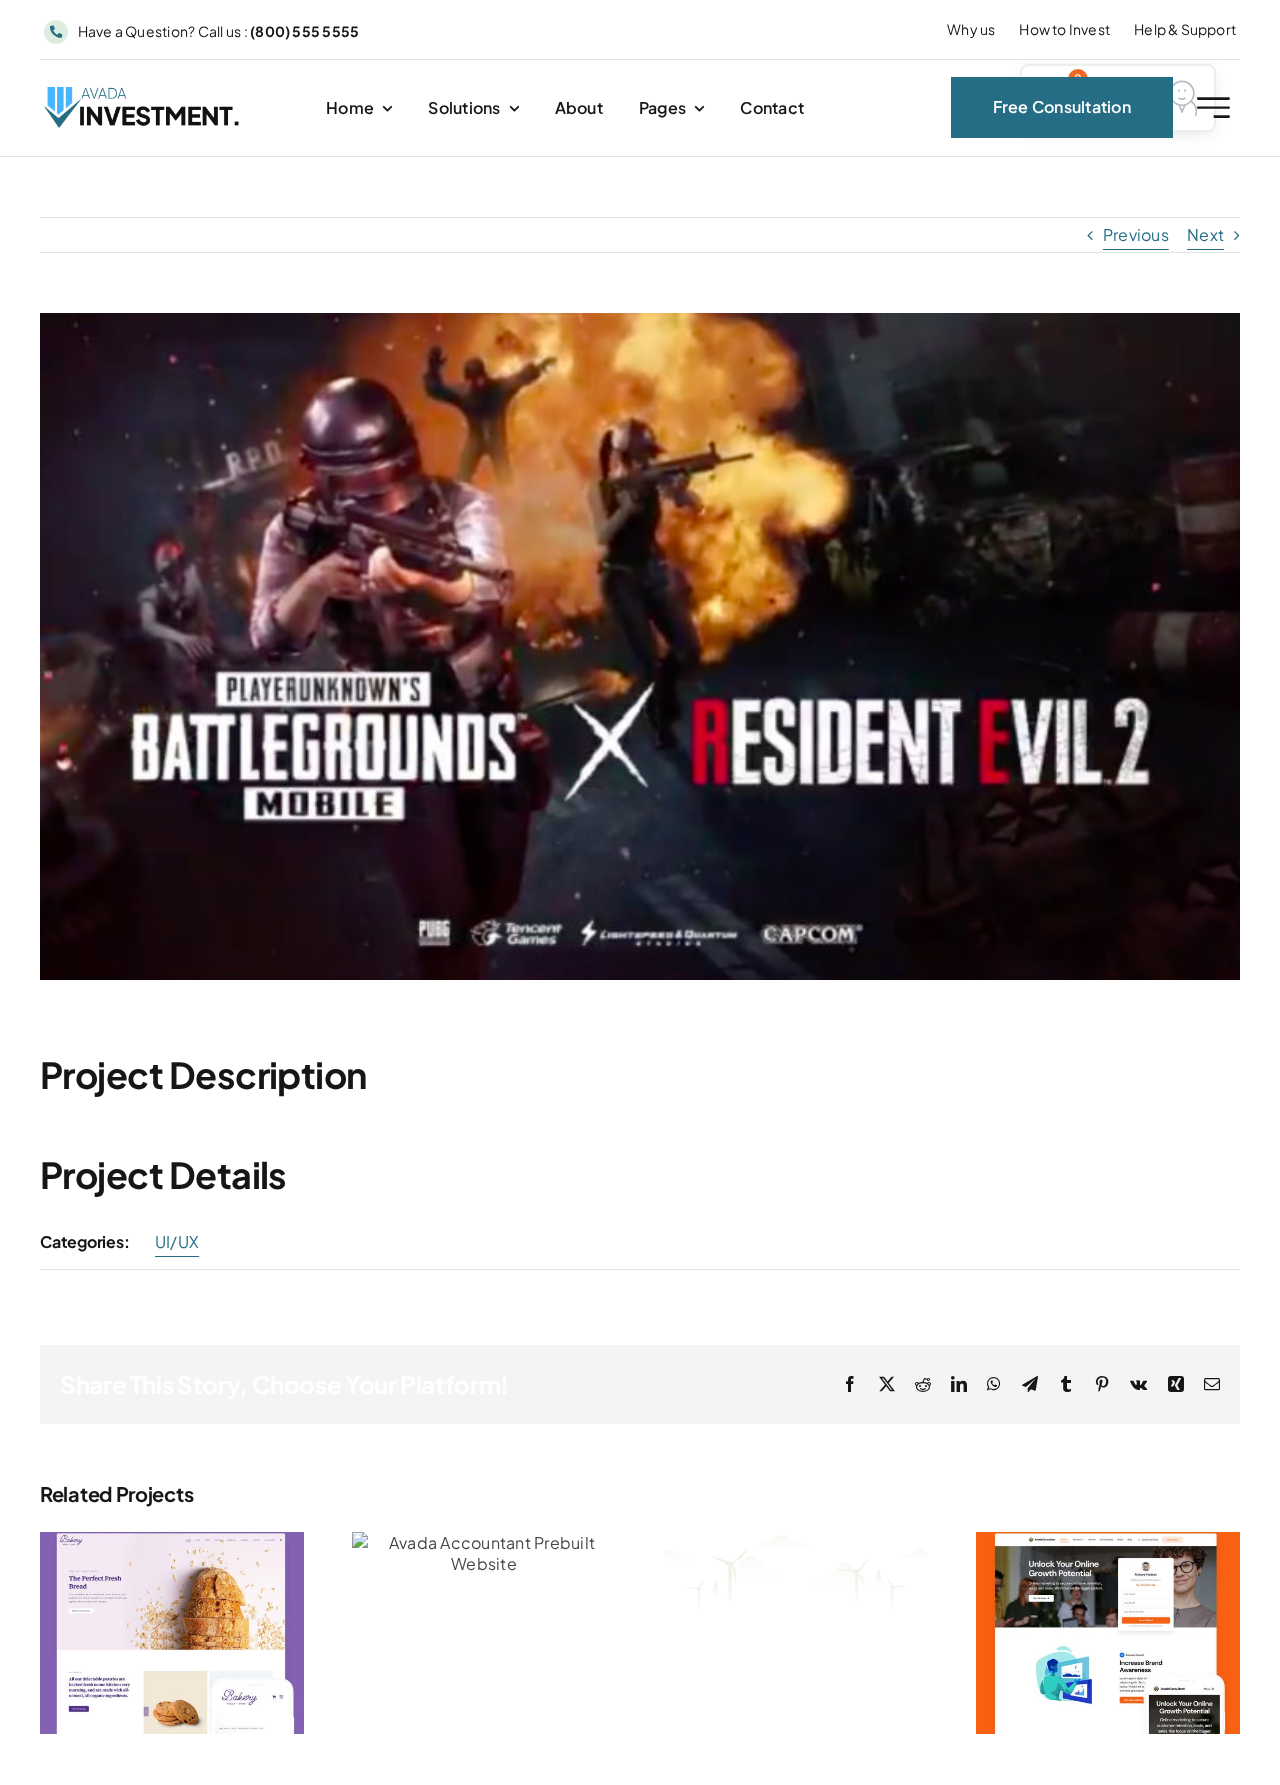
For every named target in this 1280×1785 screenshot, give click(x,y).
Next (1205, 234)
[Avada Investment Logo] (143, 94)
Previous (1136, 234)
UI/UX (177, 1241)
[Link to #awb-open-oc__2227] (1213, 107)
